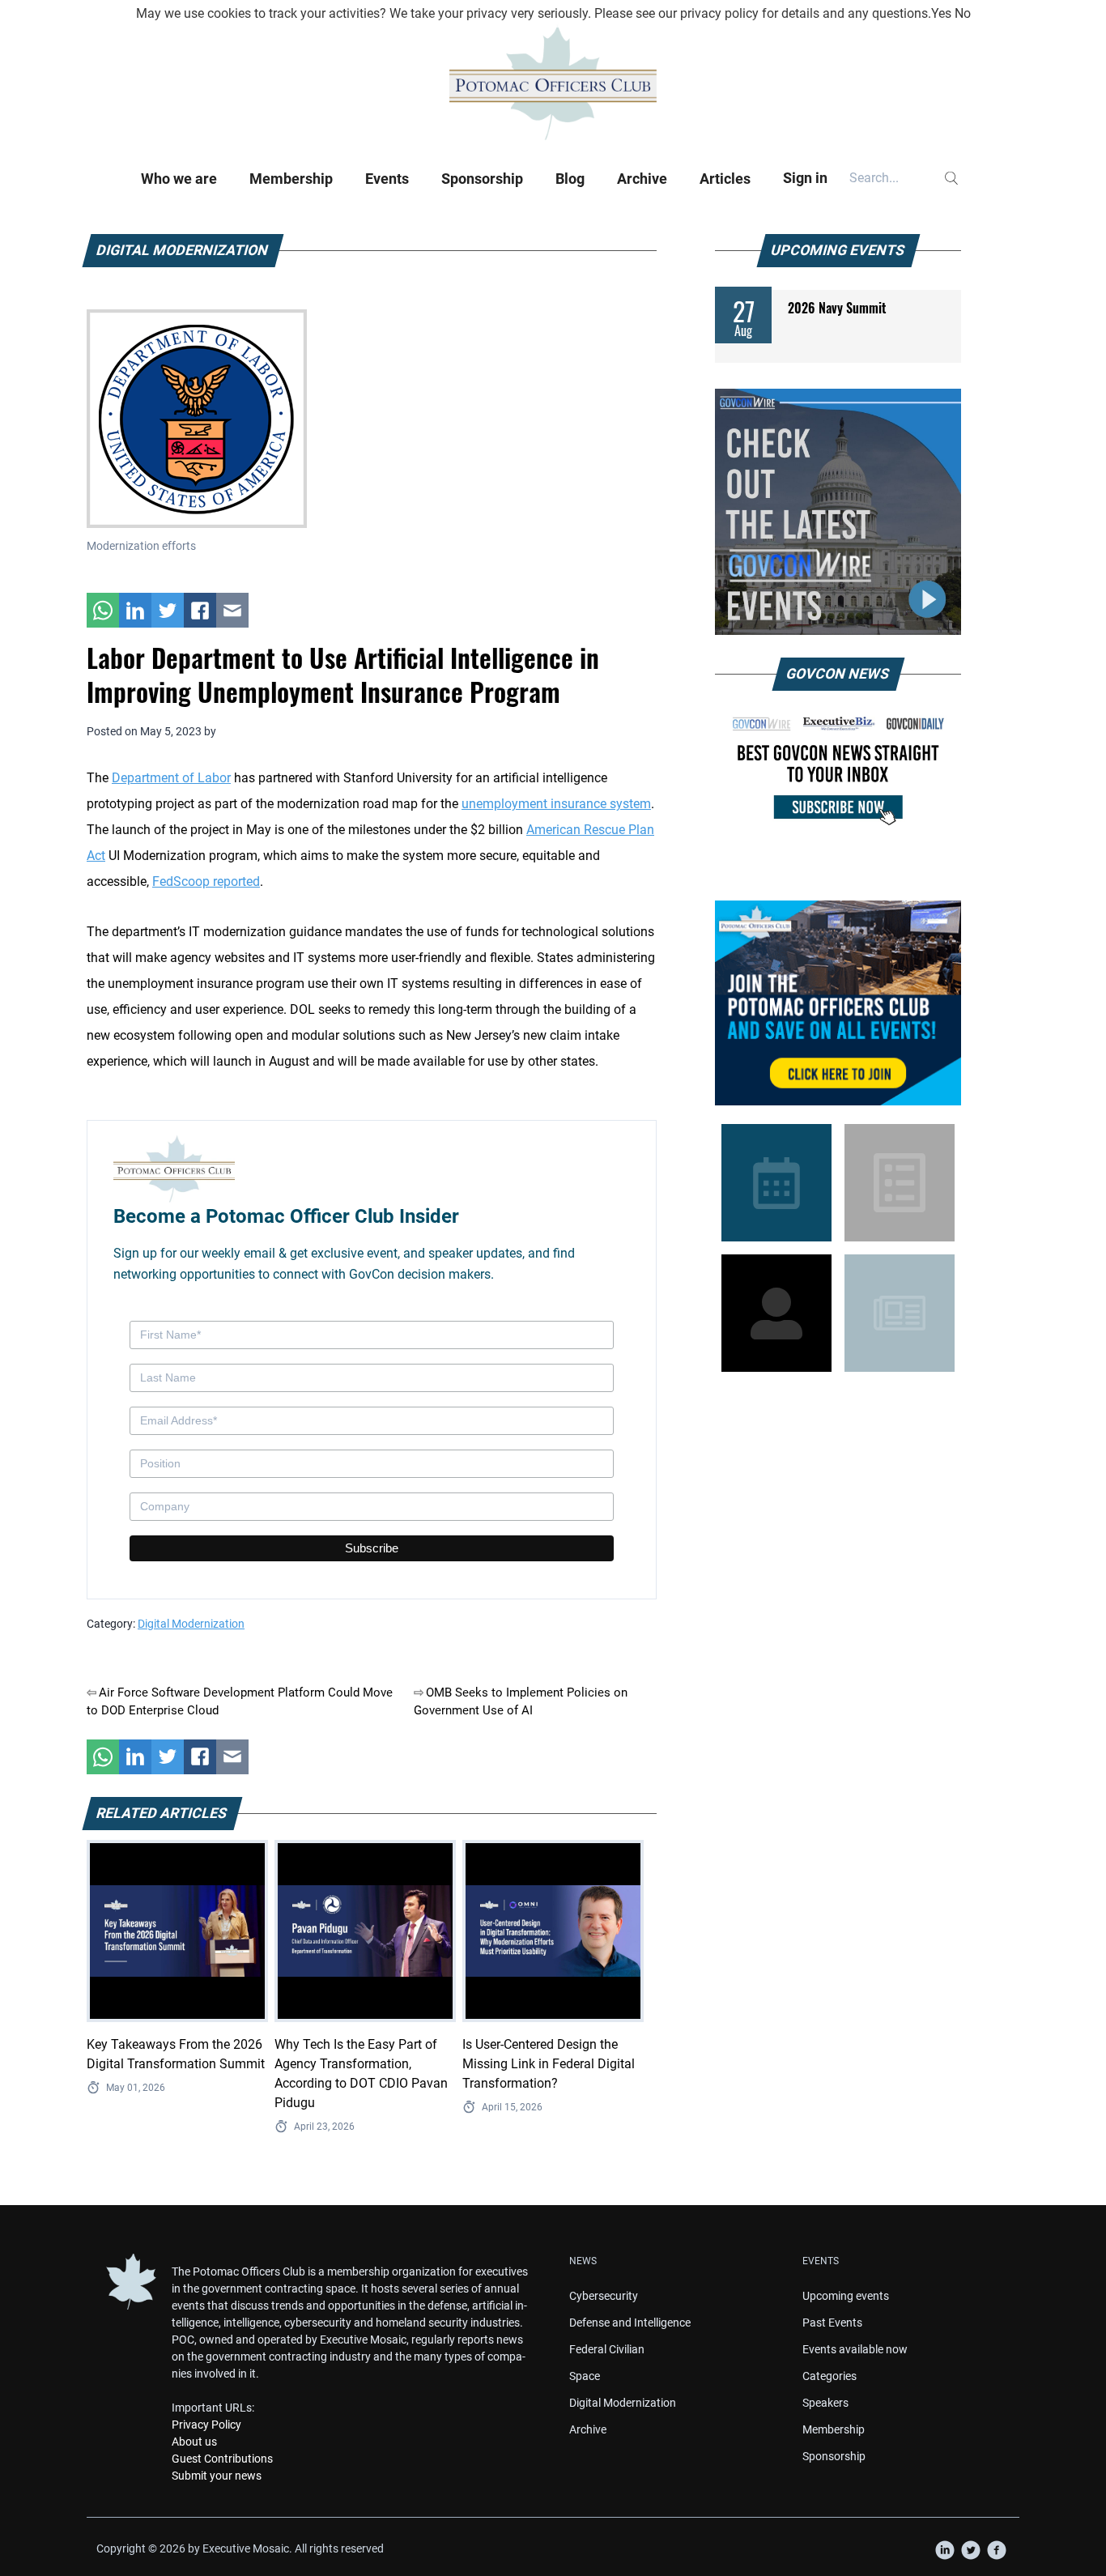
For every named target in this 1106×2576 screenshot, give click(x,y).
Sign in (805, 178)
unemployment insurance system (556, 804)
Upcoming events (846, 2296)
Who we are (179, 179)
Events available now (855, 2349)
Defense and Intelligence (630, 2323)
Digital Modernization (191, 1624)
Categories (829, 2376)
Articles (725, 179)
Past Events (832, 2323)
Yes (941, 13)
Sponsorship (482, 179)
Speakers (825, 2403)
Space (585, 2376)
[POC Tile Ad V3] (838, 1003)
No (963, 13)
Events (387, 179)
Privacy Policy (206, 2425)
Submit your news (217, 2476)
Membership (291, 179)
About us (194, 2442)
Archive (642, 179)
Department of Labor (171, 778)
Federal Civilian (607, 2349)
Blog (570, 179)
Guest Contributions (222, 2459)
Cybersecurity (604, 2296)
